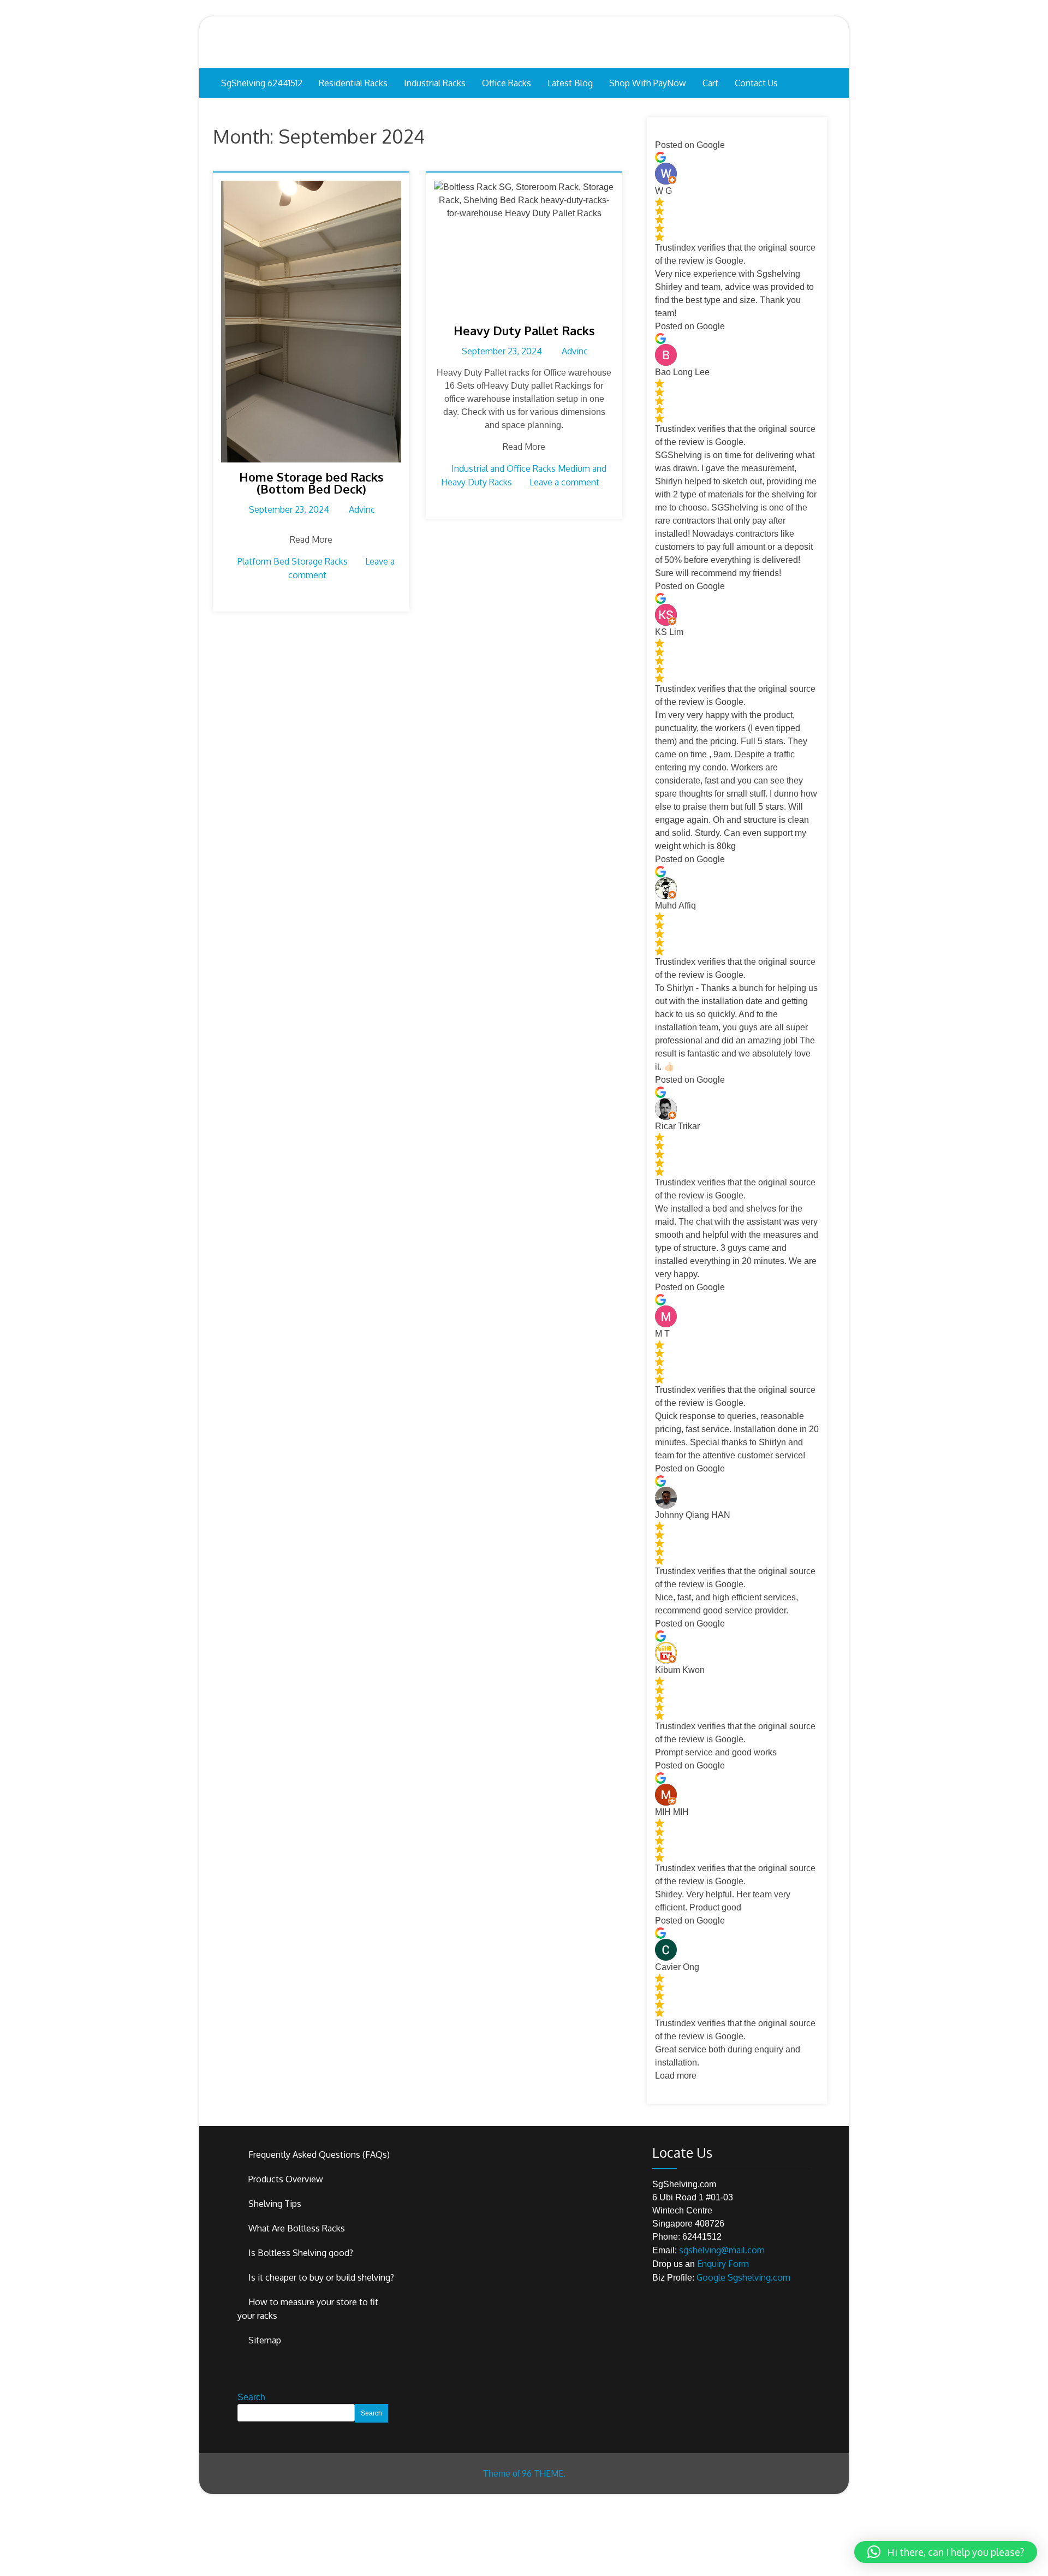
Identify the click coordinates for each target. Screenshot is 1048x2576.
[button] (946, 2552)
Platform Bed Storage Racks (293, 561)
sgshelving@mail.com (722, 2250)
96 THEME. (544, 2473)
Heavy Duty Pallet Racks (524, 330)
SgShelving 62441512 (262, 83)
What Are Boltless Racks (297, 2228)
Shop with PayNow (648, 83)
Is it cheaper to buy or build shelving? (321, 2277)
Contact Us (756, 83)
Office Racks (507, 83)
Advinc (362, 509)
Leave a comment (564, 482)
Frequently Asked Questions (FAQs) (319, 2154)
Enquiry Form (723, 2264)
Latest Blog (570, 83)
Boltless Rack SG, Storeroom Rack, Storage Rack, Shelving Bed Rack (524, 42)
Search (251, 2397)
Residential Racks (353, 83)
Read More (311, 539)
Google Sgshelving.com (743, 2277)
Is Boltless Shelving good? (301, 2253)
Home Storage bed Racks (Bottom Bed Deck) (311, 483)
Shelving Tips (275, 2204)
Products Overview (286, 2179)
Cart (710, 83)
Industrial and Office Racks (504, 468)
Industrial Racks (435, 83)
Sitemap (265, 2340)
